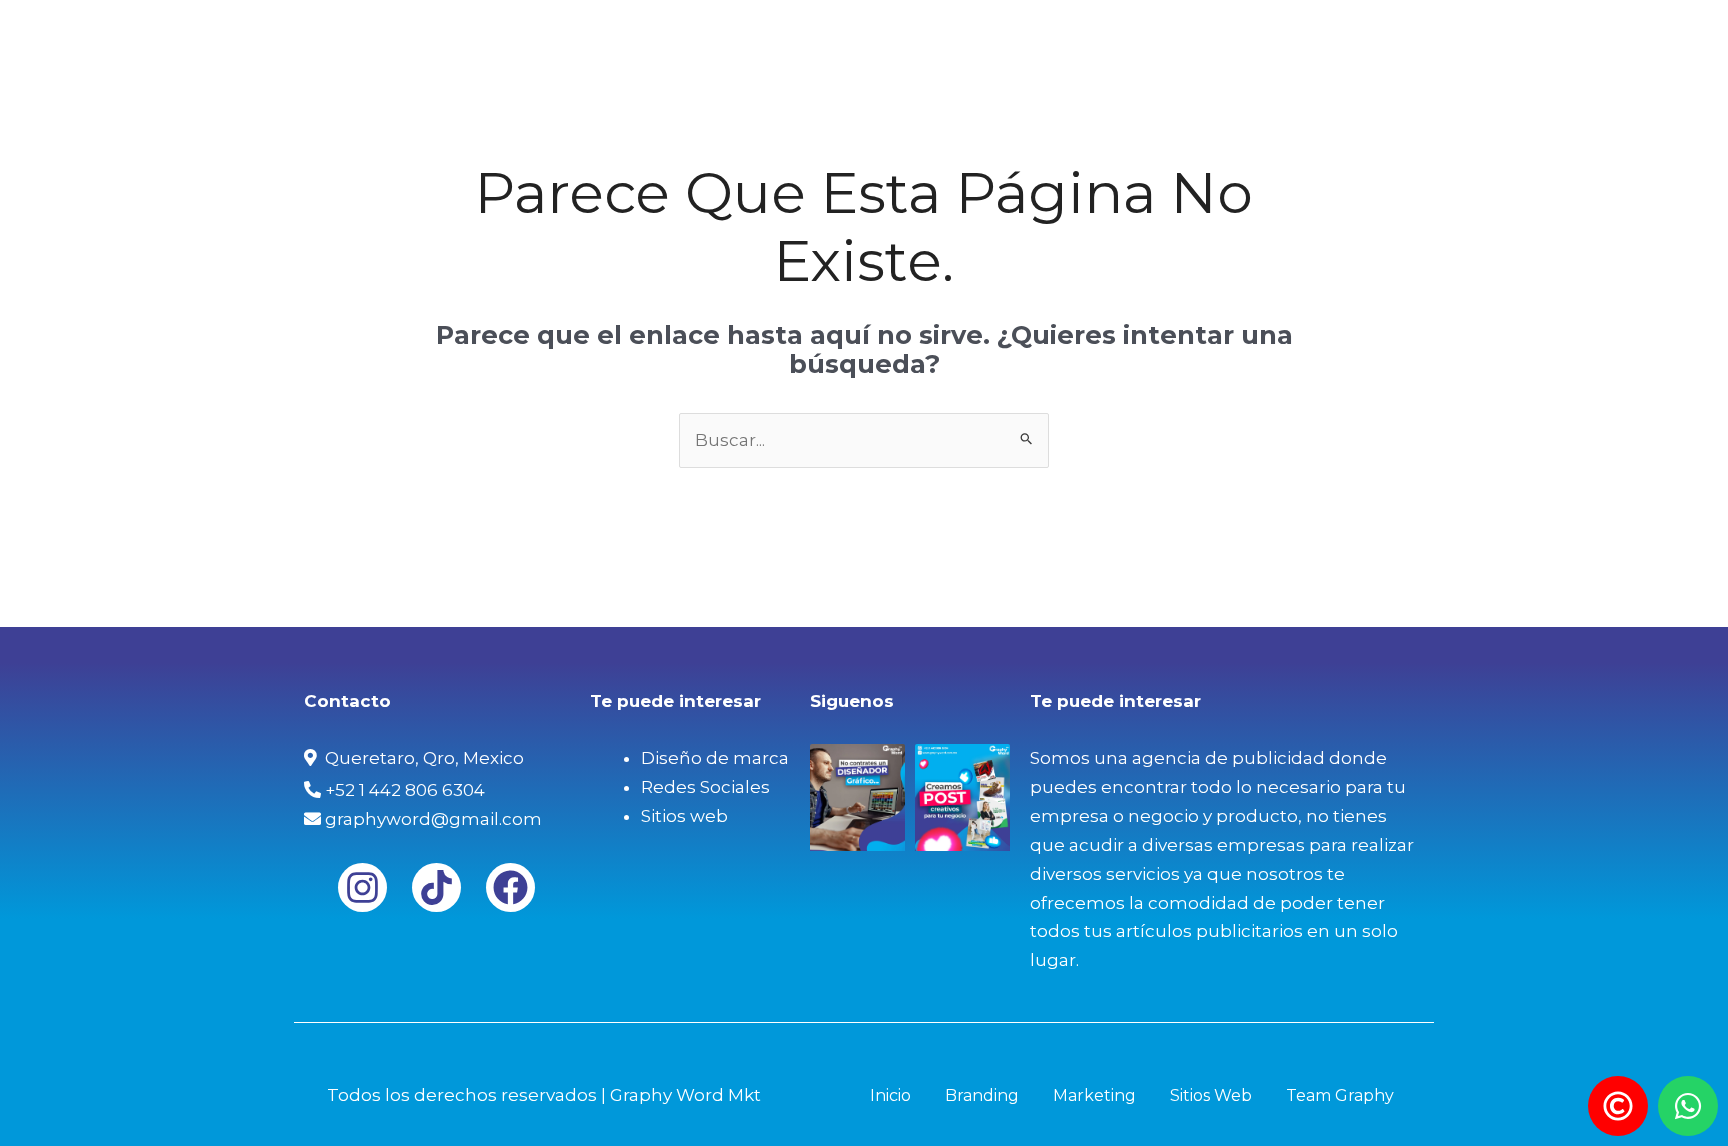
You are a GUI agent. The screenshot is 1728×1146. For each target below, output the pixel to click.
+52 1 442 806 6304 (403, 790)
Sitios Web (1221, 35)
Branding (978, 35)
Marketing (1097, 35)
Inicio (881, 35)
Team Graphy (1358, 35)
